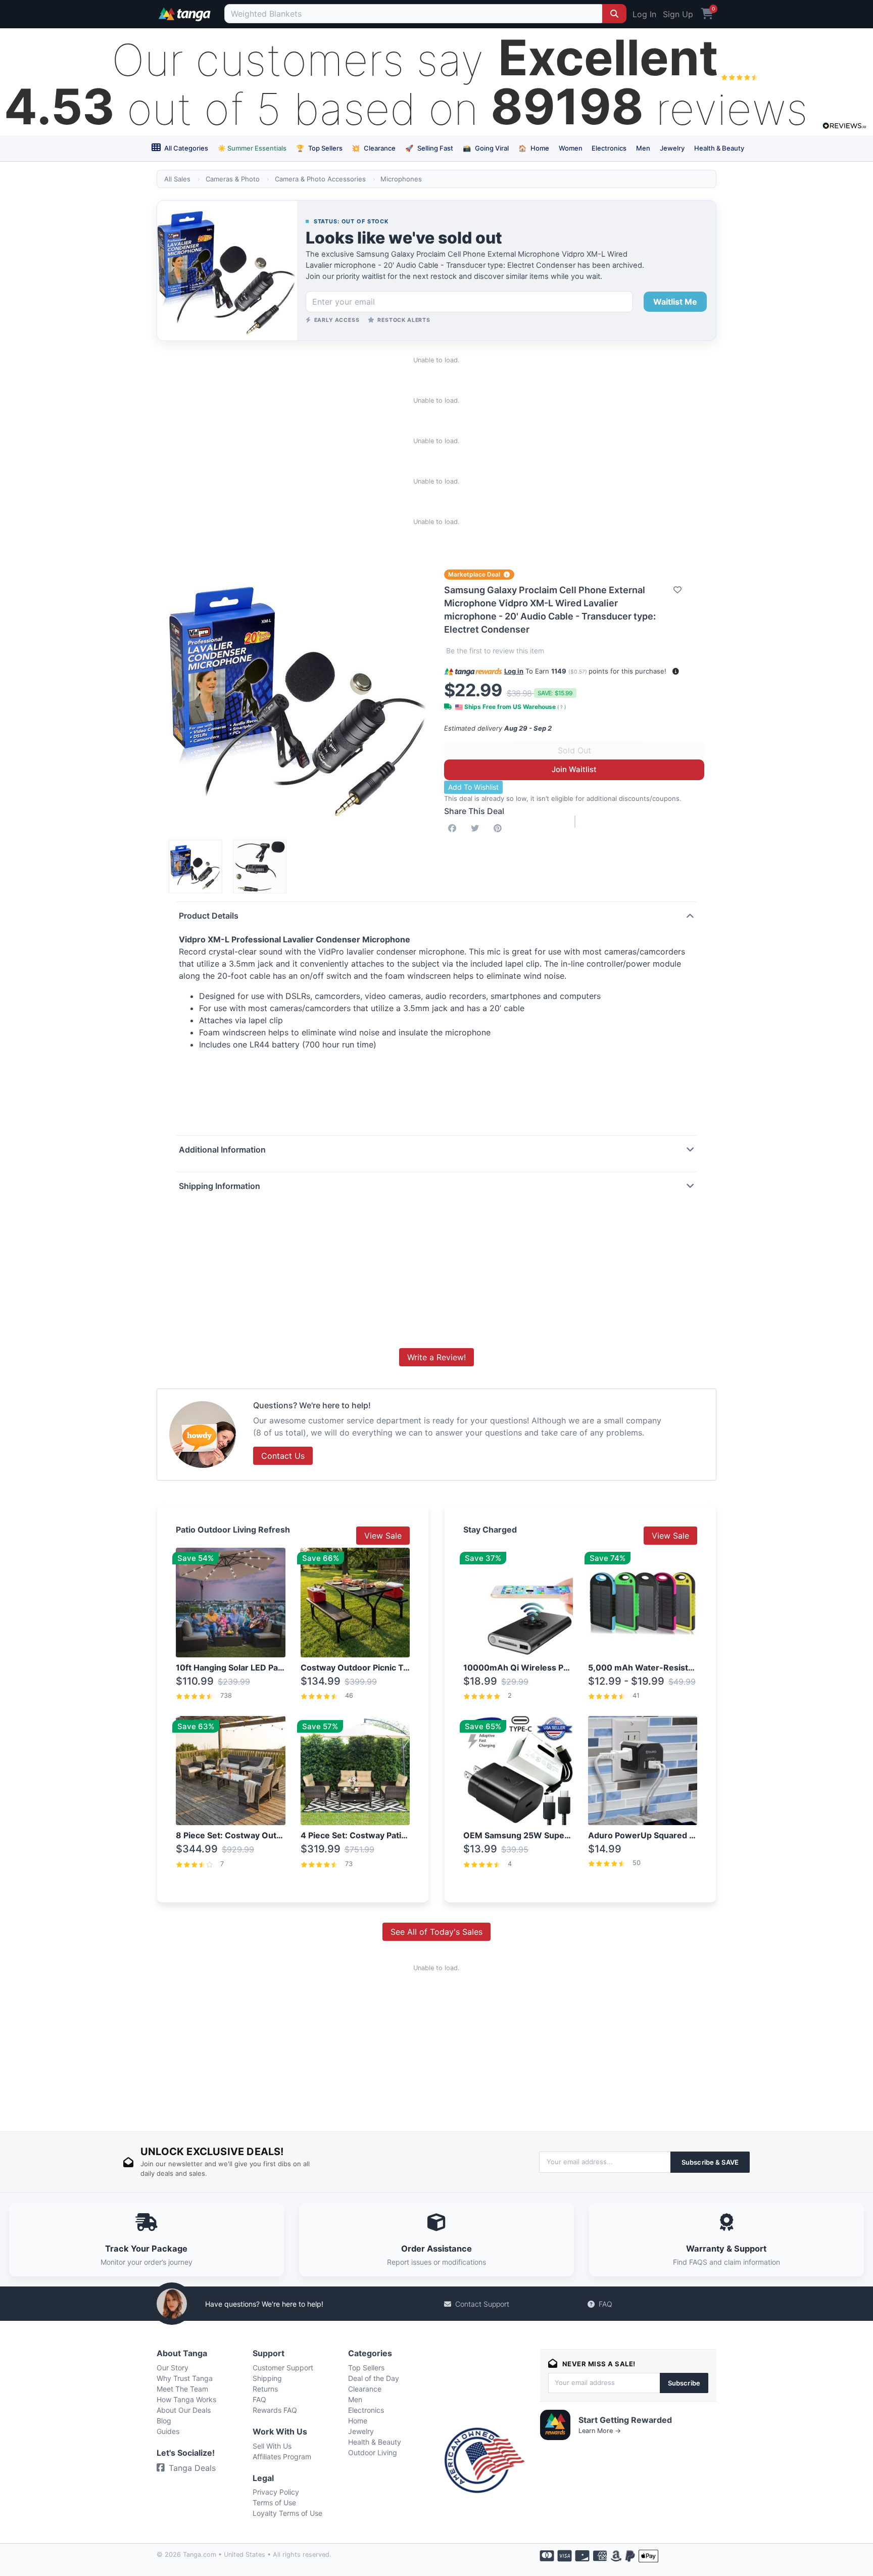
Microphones (401, 179)
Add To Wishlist (473, 787)
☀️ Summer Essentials (252, 148)
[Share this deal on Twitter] (477, 828)
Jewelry (672, 148)
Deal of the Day (374, 2378)
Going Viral (486, 148)
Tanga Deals (192, 2468)
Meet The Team (182, 2389)
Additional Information (222, 1150)
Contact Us (283, 1456)
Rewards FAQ (275, 2410)
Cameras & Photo (233, 179)
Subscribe (684, 2383)
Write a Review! (437, 1357)
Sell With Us (272, 2446)
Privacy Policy (276, 2492)
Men (643, 148)
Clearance (374, 148)
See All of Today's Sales (437, 1932)
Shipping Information (220, 1186)
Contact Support (482, 2304)
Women (571, 148)
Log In (644, 14)
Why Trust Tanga (185, 2378)
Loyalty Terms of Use (287, 2513)
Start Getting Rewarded (625, 2420)
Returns (265, 2389)
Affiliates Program (282, 2456)
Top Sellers (319, 148)
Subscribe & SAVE (710, 2162)
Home (534, 148)
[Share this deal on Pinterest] (500, 828)
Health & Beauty (719, 148)
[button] (676, 671)
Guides (168, 2431)
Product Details (209, 916)
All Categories (185, 148)
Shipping (267, 2378)
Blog (164, 2421)
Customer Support (283, 2368)
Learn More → (600, 2431)
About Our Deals (184, 2410)
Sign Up (678, 14)
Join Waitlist (574, 769)
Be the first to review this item (495, 651)
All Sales (177, 179)
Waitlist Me (675, 302)
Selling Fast (429, 148)
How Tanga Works (186, 2399)
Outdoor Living (373, 2452)
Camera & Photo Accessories (320, 179)
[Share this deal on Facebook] (454, 828)
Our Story (173, 2368)
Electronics (609, 148)
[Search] (614, 14)
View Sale (383, 1536)
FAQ (605, 2304)
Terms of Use (274, 2502)
